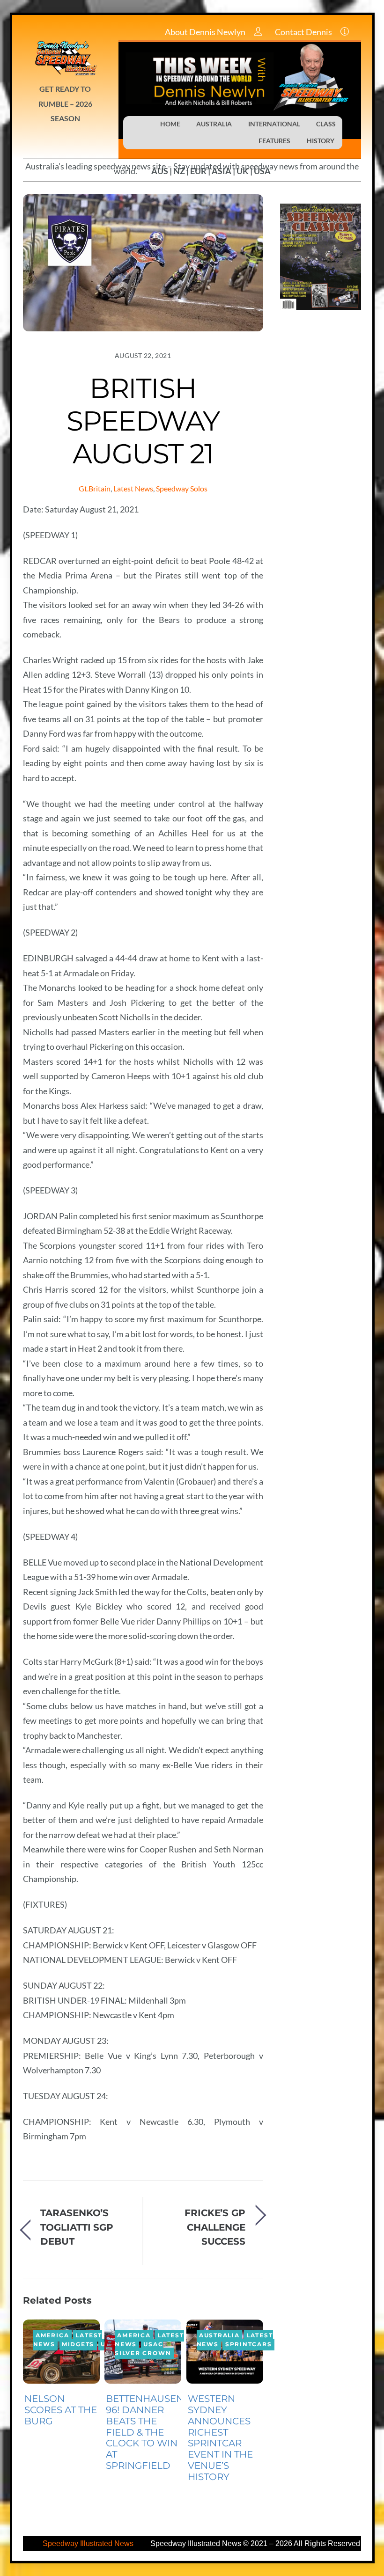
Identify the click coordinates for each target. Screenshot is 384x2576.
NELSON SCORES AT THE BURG (61, 2410)
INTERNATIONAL (274, 124)
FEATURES (274, 141)
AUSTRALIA (214, 124)
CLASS (326, 124)
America (52, 2336)
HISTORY (321, 141)
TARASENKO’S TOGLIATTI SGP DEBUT (77, 2227)
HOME (170, 124)
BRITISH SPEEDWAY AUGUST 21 (143, 421)
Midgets (78, 2345)
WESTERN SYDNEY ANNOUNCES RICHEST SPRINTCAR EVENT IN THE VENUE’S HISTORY (220, 2437)
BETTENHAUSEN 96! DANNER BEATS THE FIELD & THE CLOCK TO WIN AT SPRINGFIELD (145, 2432)
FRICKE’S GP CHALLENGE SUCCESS (215, 2227)
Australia (219, 2336)
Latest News (133, 488)
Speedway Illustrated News (89, 2543)
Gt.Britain (95, 488)
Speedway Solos (182, 488)
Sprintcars (249, 2345)
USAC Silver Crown (143, 2349)
